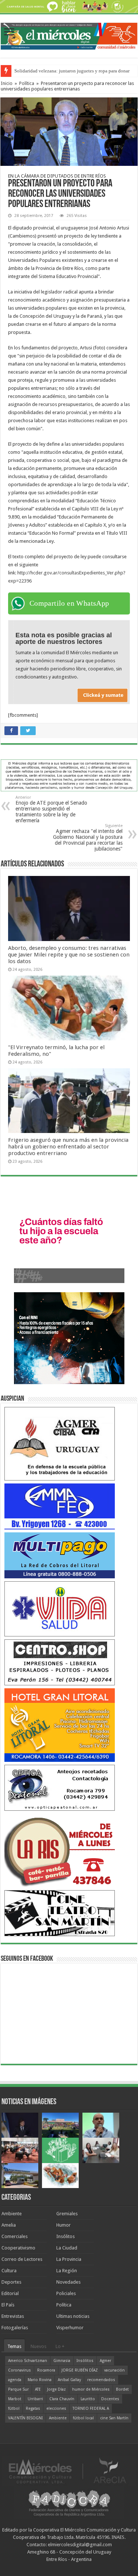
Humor (63, 2225)
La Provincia (69, 2259)
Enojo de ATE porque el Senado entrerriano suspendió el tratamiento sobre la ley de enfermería (51, 809)
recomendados (101, 2380)
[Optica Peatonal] (60, 1787)
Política (27, 83)
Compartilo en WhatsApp (69, 603)
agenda (15, 2380)
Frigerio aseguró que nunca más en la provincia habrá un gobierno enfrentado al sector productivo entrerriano (68, 1147)
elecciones (56, 2408)
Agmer (105, 2361)
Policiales (66, 2293)
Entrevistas (13, 2316)
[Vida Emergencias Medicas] (60, 1609)
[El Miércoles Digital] (69, 35)
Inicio (7, 83)
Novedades (68, 2282)
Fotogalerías (15, 2328)
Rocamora (46, 2370)
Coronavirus (20, 2370)
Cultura (9, 2271)
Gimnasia (62, 2361)
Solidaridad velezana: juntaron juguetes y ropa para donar (72, 71)
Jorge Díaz (56, 2389)
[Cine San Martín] (60, 1913)
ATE (38, 2389)
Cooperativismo (18, 2248)
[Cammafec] (60, 1506)
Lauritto (88, 2399)
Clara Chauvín (62, 2399)
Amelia (9, 2225)
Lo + (60, 2346)
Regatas (33, 2408)
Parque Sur (18, 2389)
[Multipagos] (60, 1555)
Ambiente (12, 2214)
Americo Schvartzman (28, 2361)
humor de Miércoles (91, 2389)
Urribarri (35, 2399)
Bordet (122, 2389)
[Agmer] (60, 1444)
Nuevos (38, 2346)
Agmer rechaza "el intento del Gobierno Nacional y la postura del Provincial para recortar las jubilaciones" (88, 838)
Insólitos (66, 2236)
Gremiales (67, 2214)
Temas (14, 2346)
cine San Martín (114, 2418)
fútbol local (83, 2418)
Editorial (10, 2293)
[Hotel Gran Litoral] (60, 1725)
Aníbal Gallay (69, 2380)
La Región (67, 2271)
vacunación (114, 2370)
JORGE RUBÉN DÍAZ (80, 2370)
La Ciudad (67, 2248)
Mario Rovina (40, 2380)
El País (8, 2305)
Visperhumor (70, 2328)
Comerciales (15, 2236)
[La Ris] (60, 1850)
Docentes (110, 2399)
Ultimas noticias (73, 2316)
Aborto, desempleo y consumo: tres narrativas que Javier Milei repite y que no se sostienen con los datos (69, 955)
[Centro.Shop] (60, 1662)
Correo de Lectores (22, 2259)
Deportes (11, 2282)
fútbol (14, 2408)
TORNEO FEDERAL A (91, 2408)
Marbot (15, 2399)
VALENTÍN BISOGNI (25, 2418)
